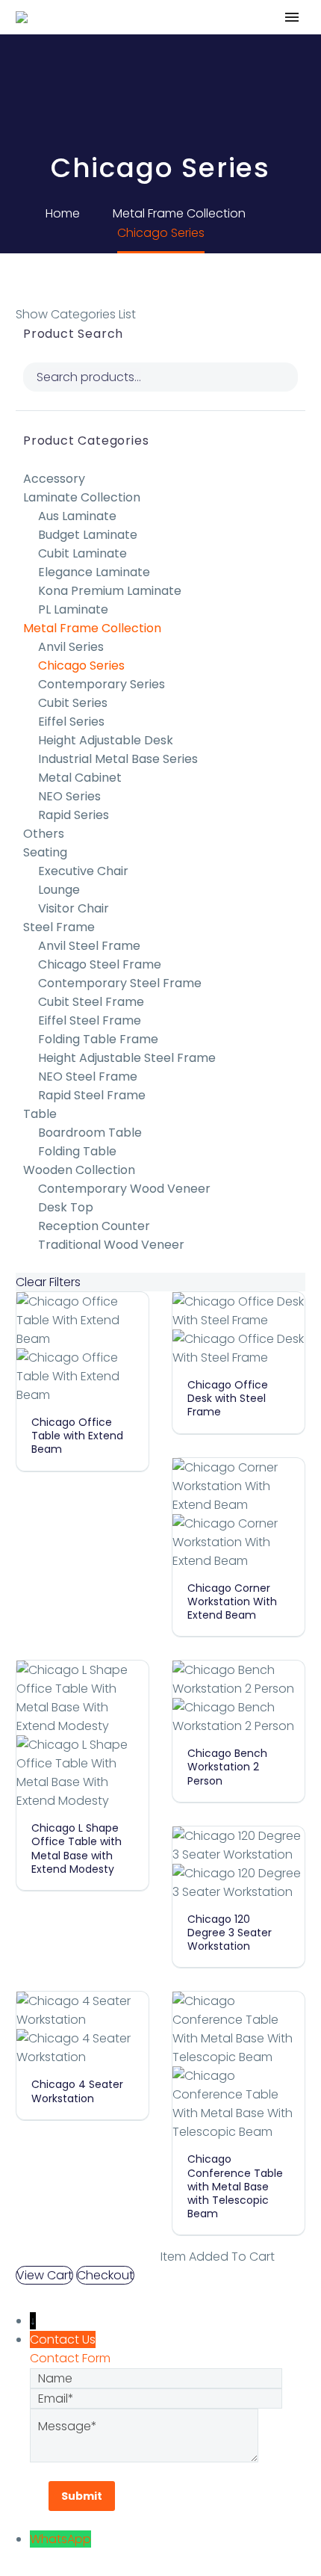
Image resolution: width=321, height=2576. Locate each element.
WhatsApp (60, 2539)
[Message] (144, 2434)
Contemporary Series (102, 684)
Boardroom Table (90, 1133)
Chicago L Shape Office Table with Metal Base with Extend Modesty (77, 1848)
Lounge (59, 890)
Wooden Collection (79, 1170)
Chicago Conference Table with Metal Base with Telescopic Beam (235, 2186)
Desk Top (66, 1207)
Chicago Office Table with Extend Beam (77, 1436)
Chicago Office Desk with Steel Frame (228, 1398)
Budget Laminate (88, 535)
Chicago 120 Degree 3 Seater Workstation (230, 1933)
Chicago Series (81, 665)
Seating (45, 852)
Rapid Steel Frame (92, 1095)
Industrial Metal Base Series (118, 759)
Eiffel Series (71, 722)
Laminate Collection (82, 497)
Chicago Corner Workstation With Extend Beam (232, 1601)
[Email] (156, 2398)
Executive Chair (83, 871)
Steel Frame (59, 927)
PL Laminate (73, 609)
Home (152, 40)
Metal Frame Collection (92, 628)
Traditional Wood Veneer (111, 1245)
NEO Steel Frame (88, 1077)
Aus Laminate (77, 516)
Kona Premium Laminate (110, 591)
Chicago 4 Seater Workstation (77, 2091)
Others (44, 834)
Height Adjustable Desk (106, 740)
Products (225, 40)
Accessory (54, 479)
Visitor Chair (74, 908)
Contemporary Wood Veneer (124, 1189)
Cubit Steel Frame (91, 1002)
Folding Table (77, 1151)
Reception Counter (94, 1226)
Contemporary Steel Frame (120, 983)
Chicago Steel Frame (100, 964)
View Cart (44, 2275)
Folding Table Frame (98, 1039)
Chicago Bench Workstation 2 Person (227, 1767)
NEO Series (69, 796)
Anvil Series (71, 647)
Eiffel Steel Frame (90, 1020)
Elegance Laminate (94, 572)
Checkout (105, 2275)
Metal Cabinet (80, 778)
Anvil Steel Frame (89, 946)
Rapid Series (74, 815)
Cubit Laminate (82, 553)
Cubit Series (73, 703)
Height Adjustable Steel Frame (127, 1058)
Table (40, 1114)
